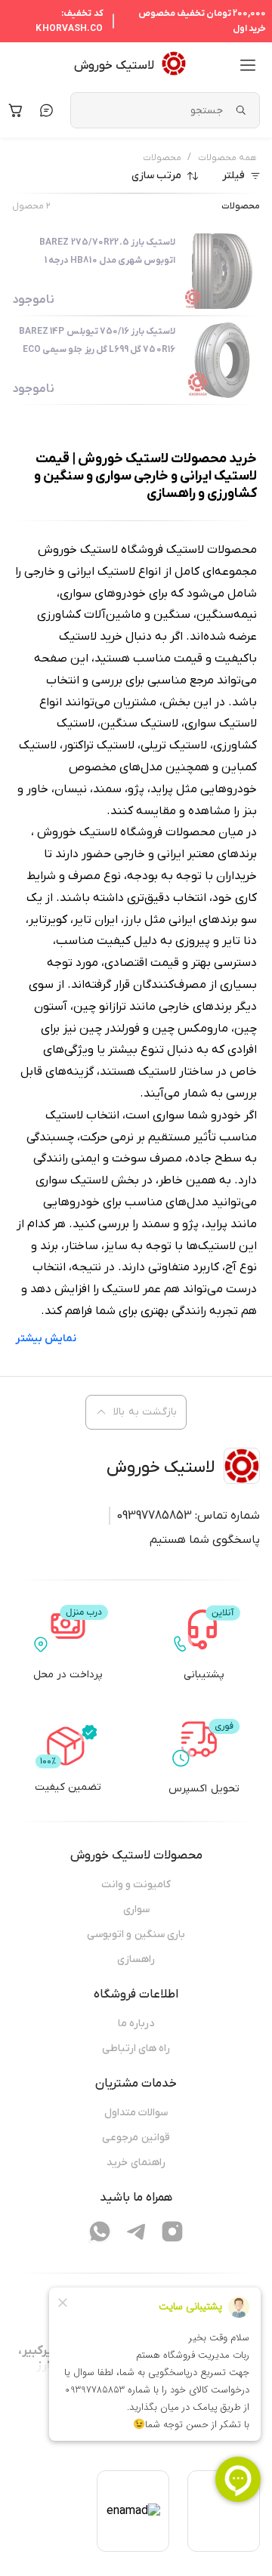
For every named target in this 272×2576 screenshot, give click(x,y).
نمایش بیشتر (46, 1339)
